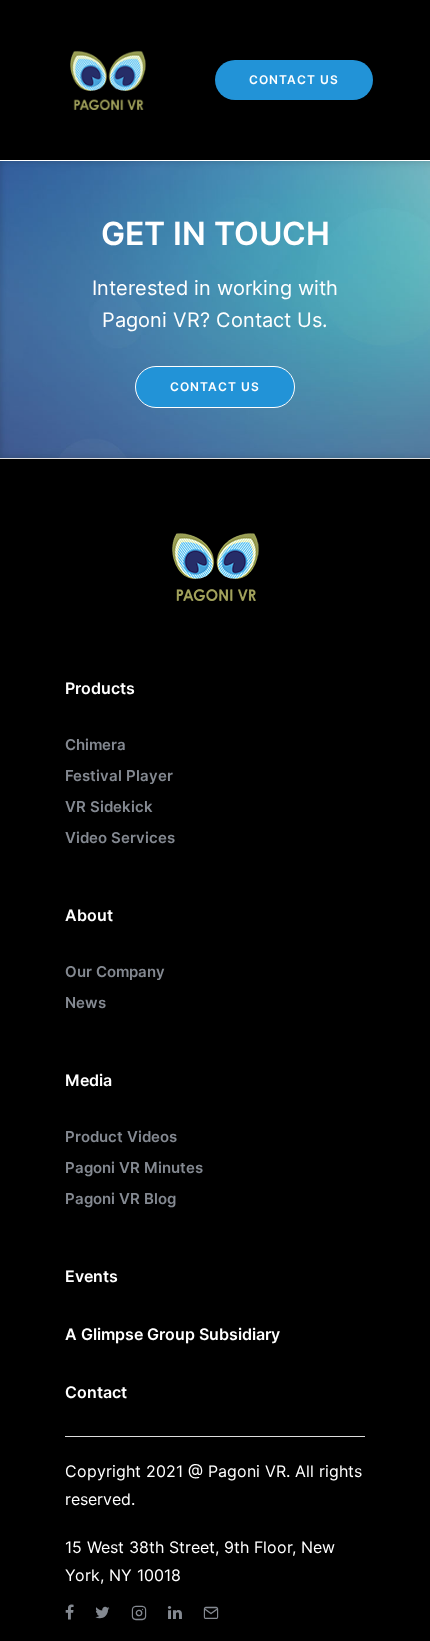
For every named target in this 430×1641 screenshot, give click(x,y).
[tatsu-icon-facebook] (72, 1612)
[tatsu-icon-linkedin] (178, 1612)
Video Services (120, 837)
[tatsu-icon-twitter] (105, 1612)
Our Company (115, 971)
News (85, 1002)
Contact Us (294, 79)
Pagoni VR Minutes (134, 1167)
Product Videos (121, 1136)
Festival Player (119, 775)
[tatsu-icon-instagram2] (142, 1612)
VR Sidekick (109, 806)
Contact (96, 1392)
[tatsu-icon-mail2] (211, 1612)
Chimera (95, 744)
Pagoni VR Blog (120, 1198)
